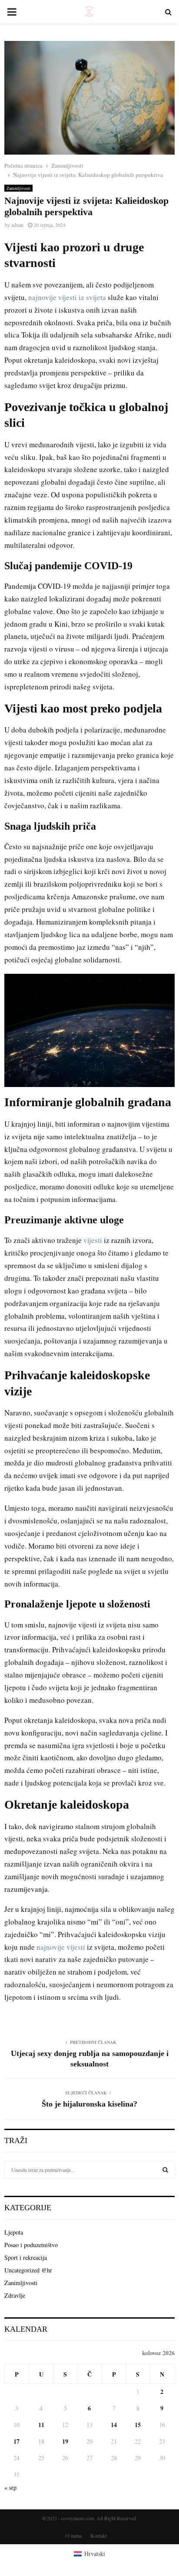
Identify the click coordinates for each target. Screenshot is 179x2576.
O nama (74, 2535)
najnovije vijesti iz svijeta (67, 297)
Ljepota (14, 2232)
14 (114, 2425)
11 (41, 2425)
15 (138, 2425)
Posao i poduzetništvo (31, 2245)
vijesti (93, 1240)
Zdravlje (15, 2295)
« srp (10, 2487)
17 (17, 2441)
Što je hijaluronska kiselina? (89, 2104)
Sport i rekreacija (26, 2257)
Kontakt (99, 2535)
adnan (17, 225)
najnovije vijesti (61, 1947)
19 (65, 2441)
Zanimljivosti (18, 188)
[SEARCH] (165, 2170)
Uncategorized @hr (28, 2270)
